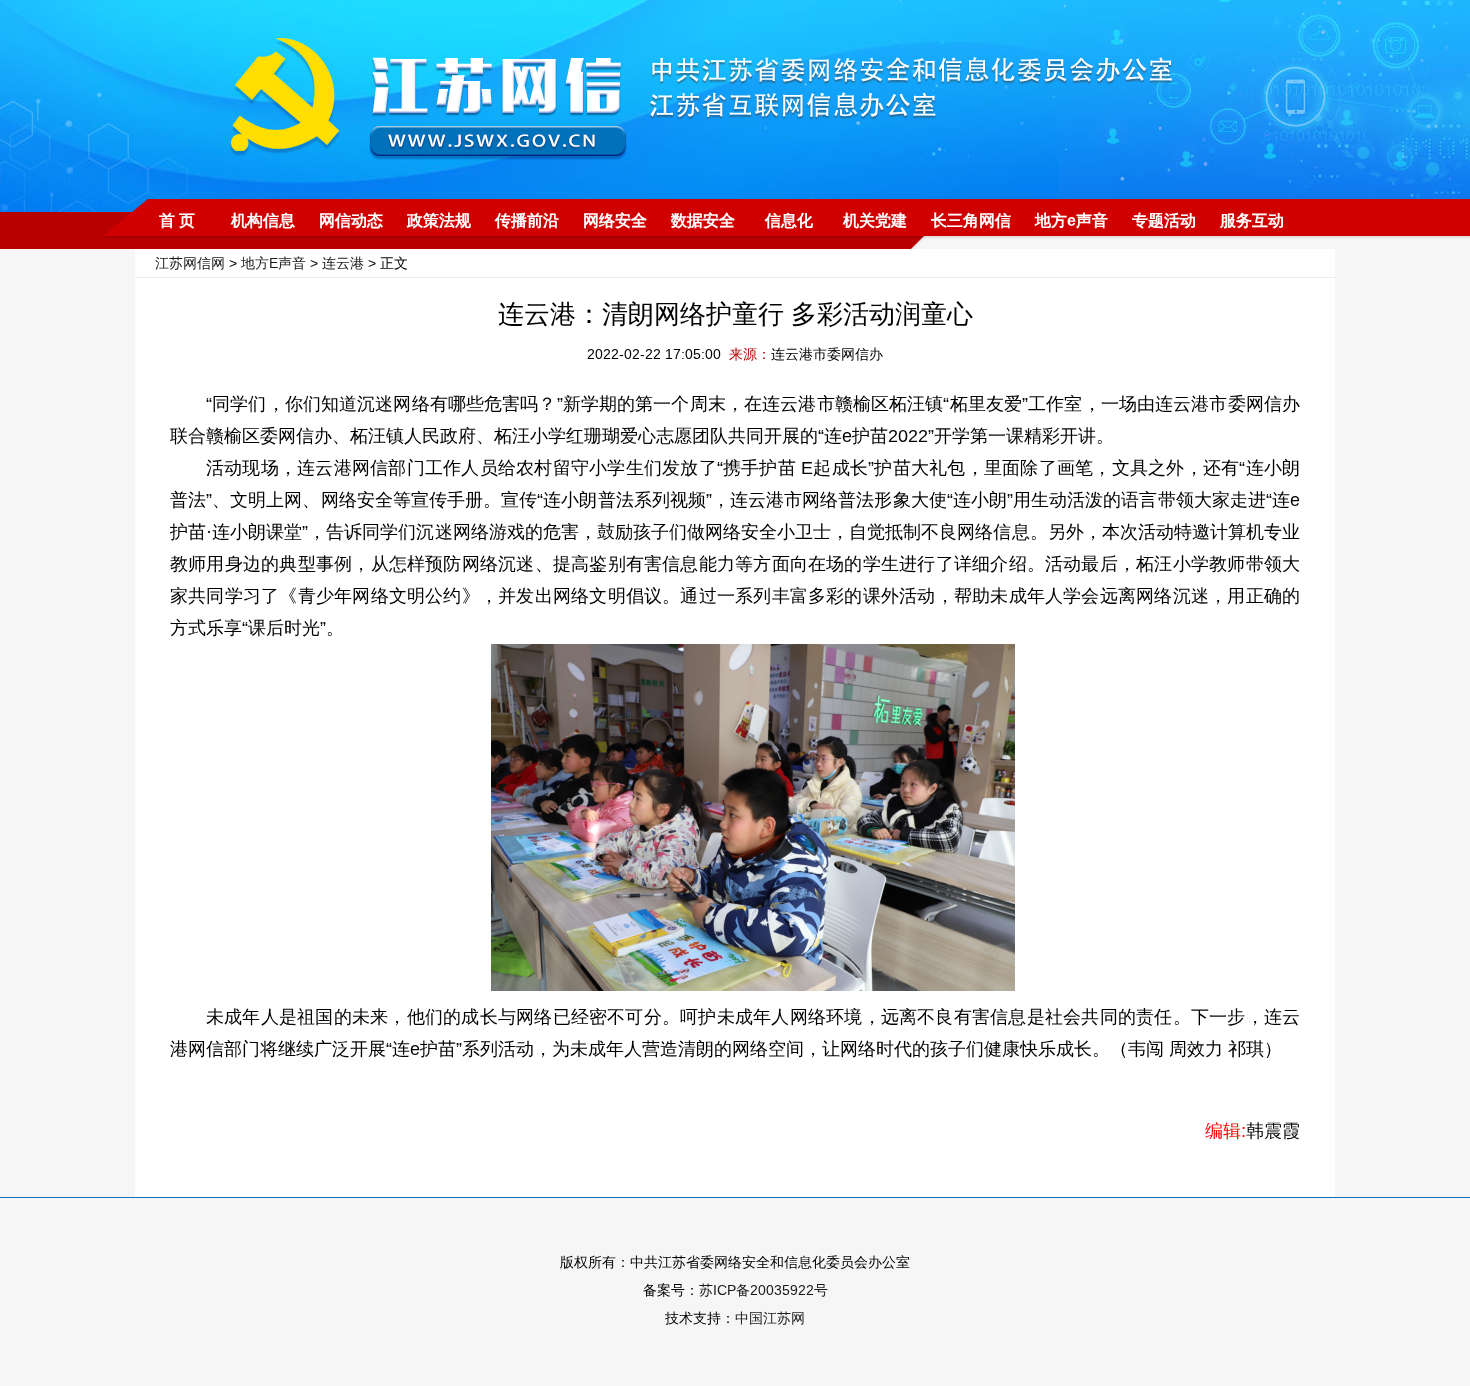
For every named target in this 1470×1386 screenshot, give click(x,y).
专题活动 (1164, 220)
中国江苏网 (770, 1318)
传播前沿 (527, 220)
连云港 (343, 263)
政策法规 (439, 220)
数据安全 (703, 220)
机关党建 (875, 220)
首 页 (177, 220)
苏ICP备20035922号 (763, 1290)
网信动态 (351, 220)
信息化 (789, 220)
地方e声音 (1071, 220)
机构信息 (263, 220)
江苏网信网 (190, 263)
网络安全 (615, 220)
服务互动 (1252, 220)
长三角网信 (971, 220)
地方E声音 (273, 263)
